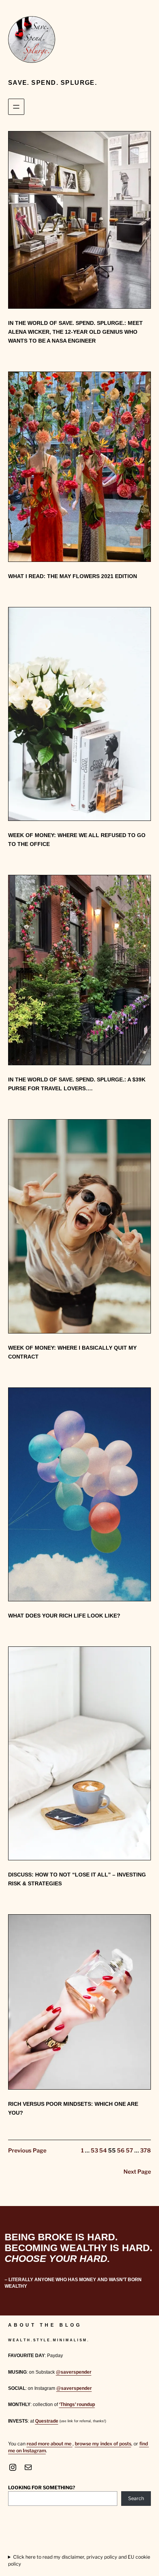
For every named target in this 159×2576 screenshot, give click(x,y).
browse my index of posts (103, 2444)
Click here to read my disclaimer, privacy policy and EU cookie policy (79, 2560)
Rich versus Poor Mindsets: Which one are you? (73, 2108)
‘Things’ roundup (77, 2404)
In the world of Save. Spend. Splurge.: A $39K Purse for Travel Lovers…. (77, 1084)
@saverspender (74, 2372)
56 (121, 2151)
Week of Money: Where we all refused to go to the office (77, 840)
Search (136, 2498)
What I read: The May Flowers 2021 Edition (73, 576)
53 (94, 2151)
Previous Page (27, 2151)
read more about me (50, 2444)
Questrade (47, 2421)
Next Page (137, 2172)
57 (129, 2151)
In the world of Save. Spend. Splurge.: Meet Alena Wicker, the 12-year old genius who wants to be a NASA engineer (75, 332)
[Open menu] (16, 107)
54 (103, 2151)
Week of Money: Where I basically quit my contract (72, 1352)
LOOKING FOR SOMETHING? (42, 2488)
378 (145, 2151)
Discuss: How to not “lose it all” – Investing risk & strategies (77, 1879)
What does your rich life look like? (64, 1616)
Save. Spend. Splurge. (53, 82)
